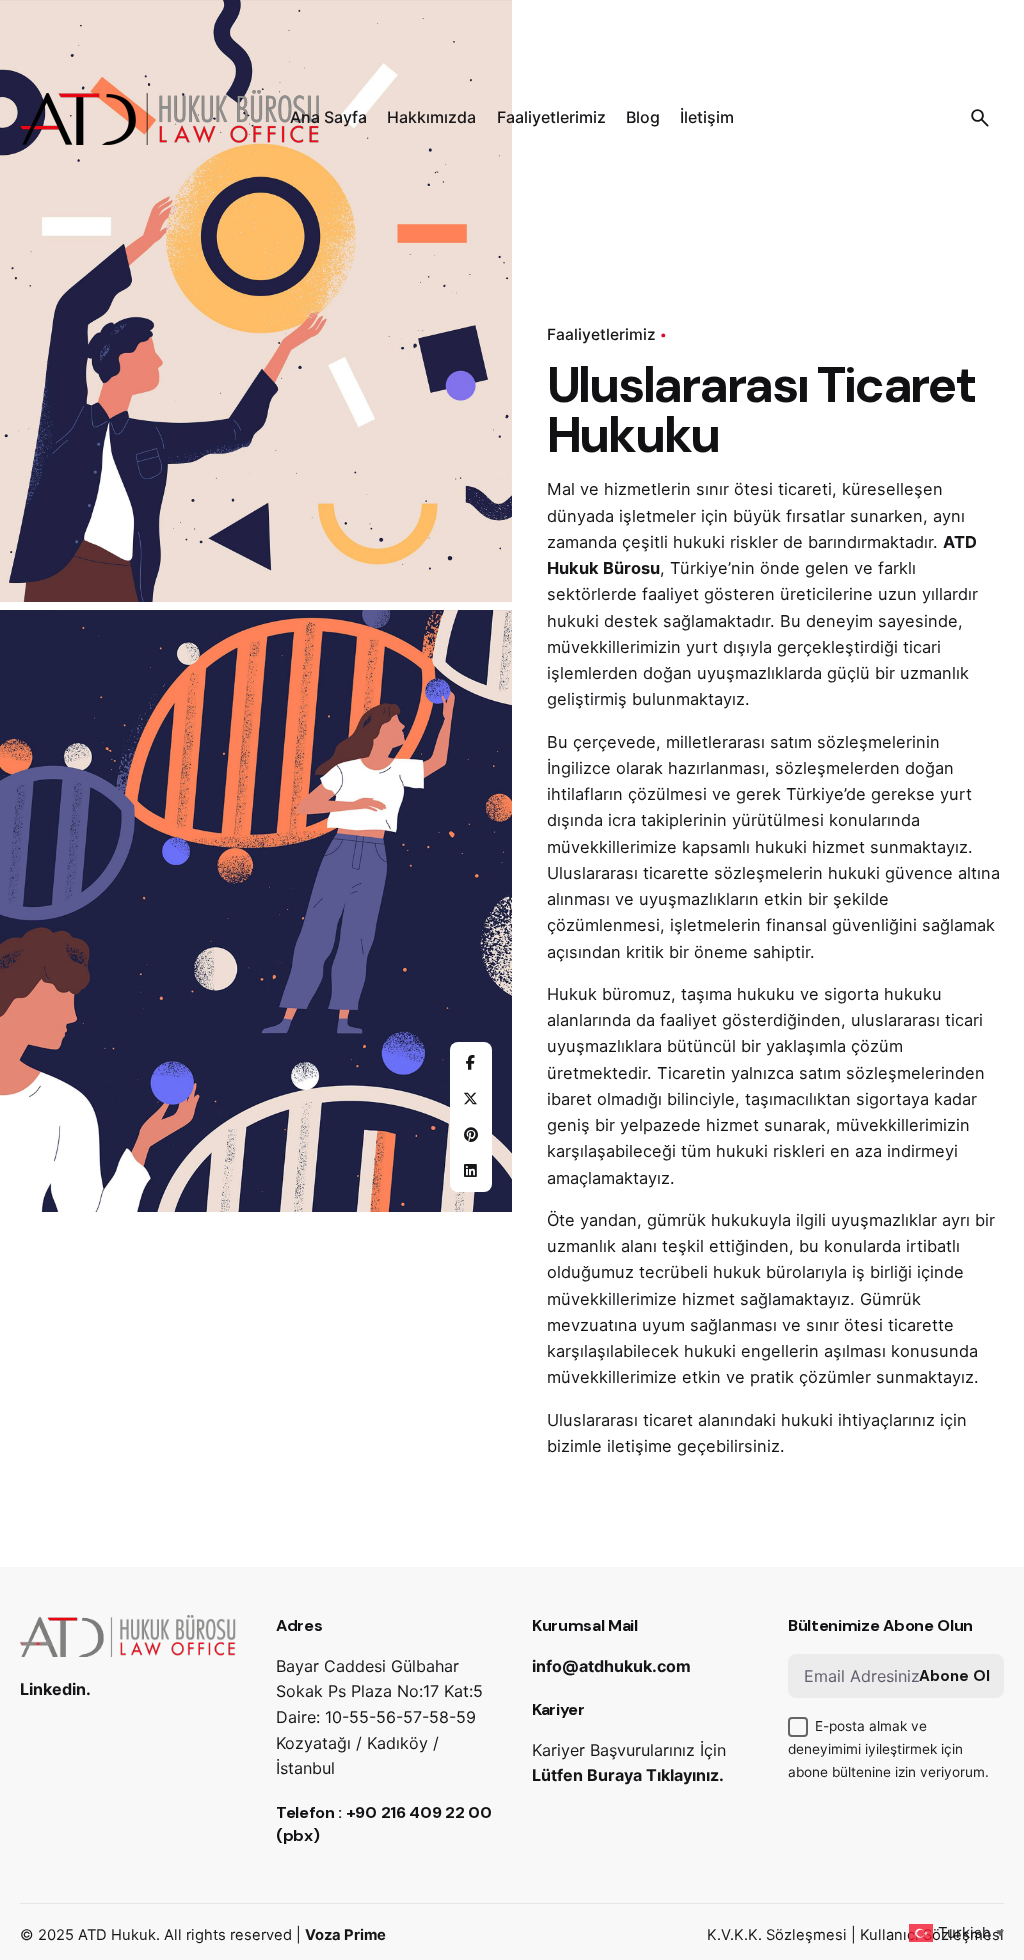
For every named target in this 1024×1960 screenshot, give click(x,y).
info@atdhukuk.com (611, 1666)
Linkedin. (55, 1689)
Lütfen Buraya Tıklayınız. (628, 1775)
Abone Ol (954, 1676)
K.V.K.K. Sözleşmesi (777, 1935)
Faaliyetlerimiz (601, 334)
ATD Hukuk (117, 1935)
